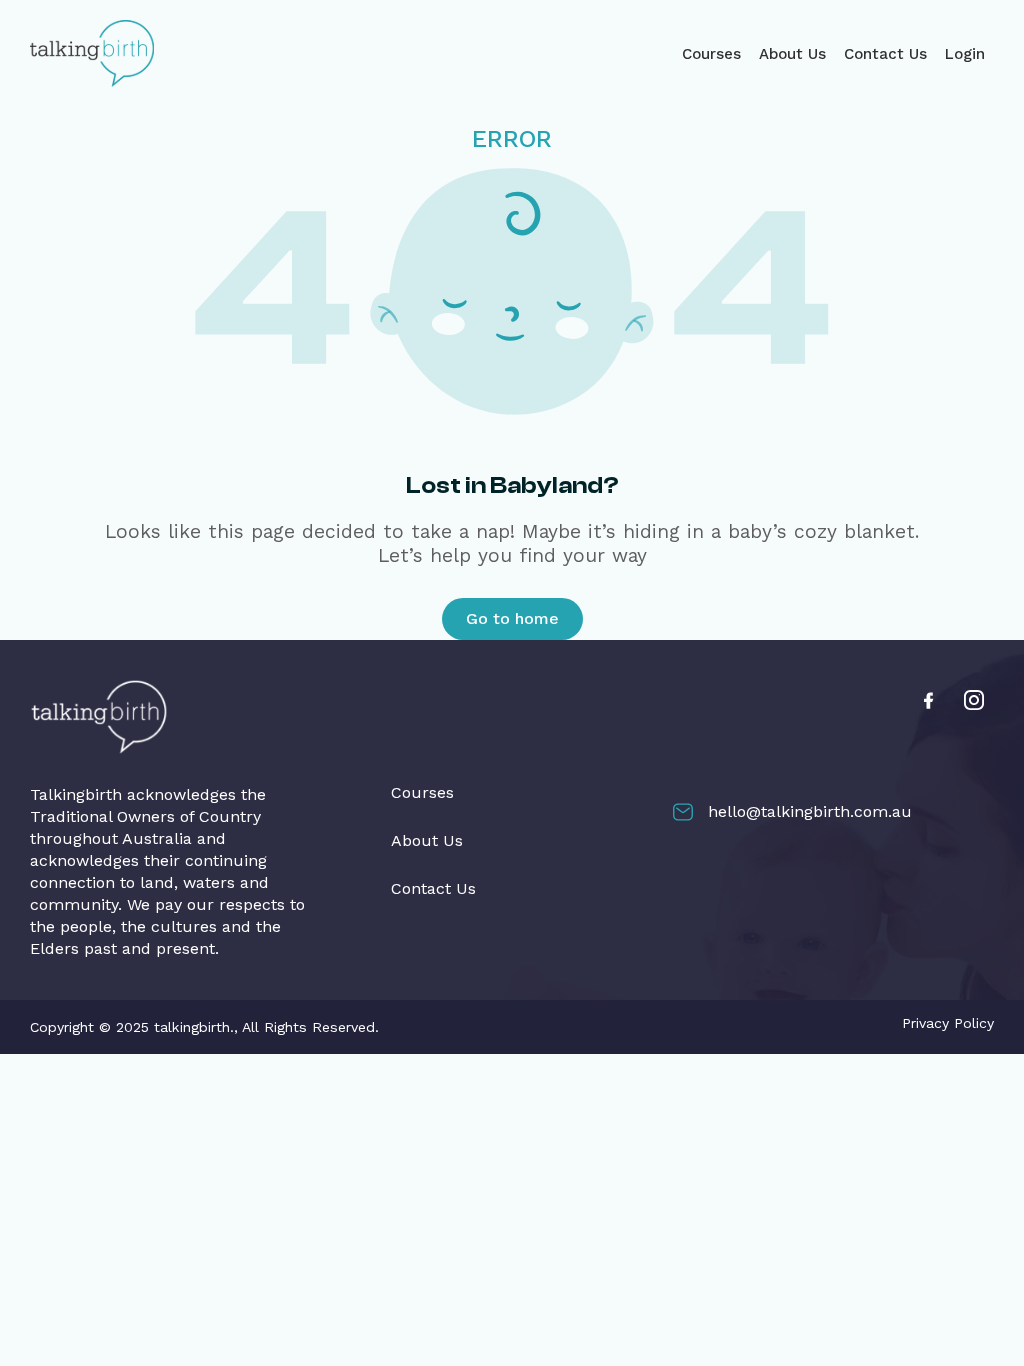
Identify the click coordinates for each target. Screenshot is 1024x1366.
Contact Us (885, 54)
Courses (711, 54)
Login (965, 54)
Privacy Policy (948, 1023)
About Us (792, 54)
